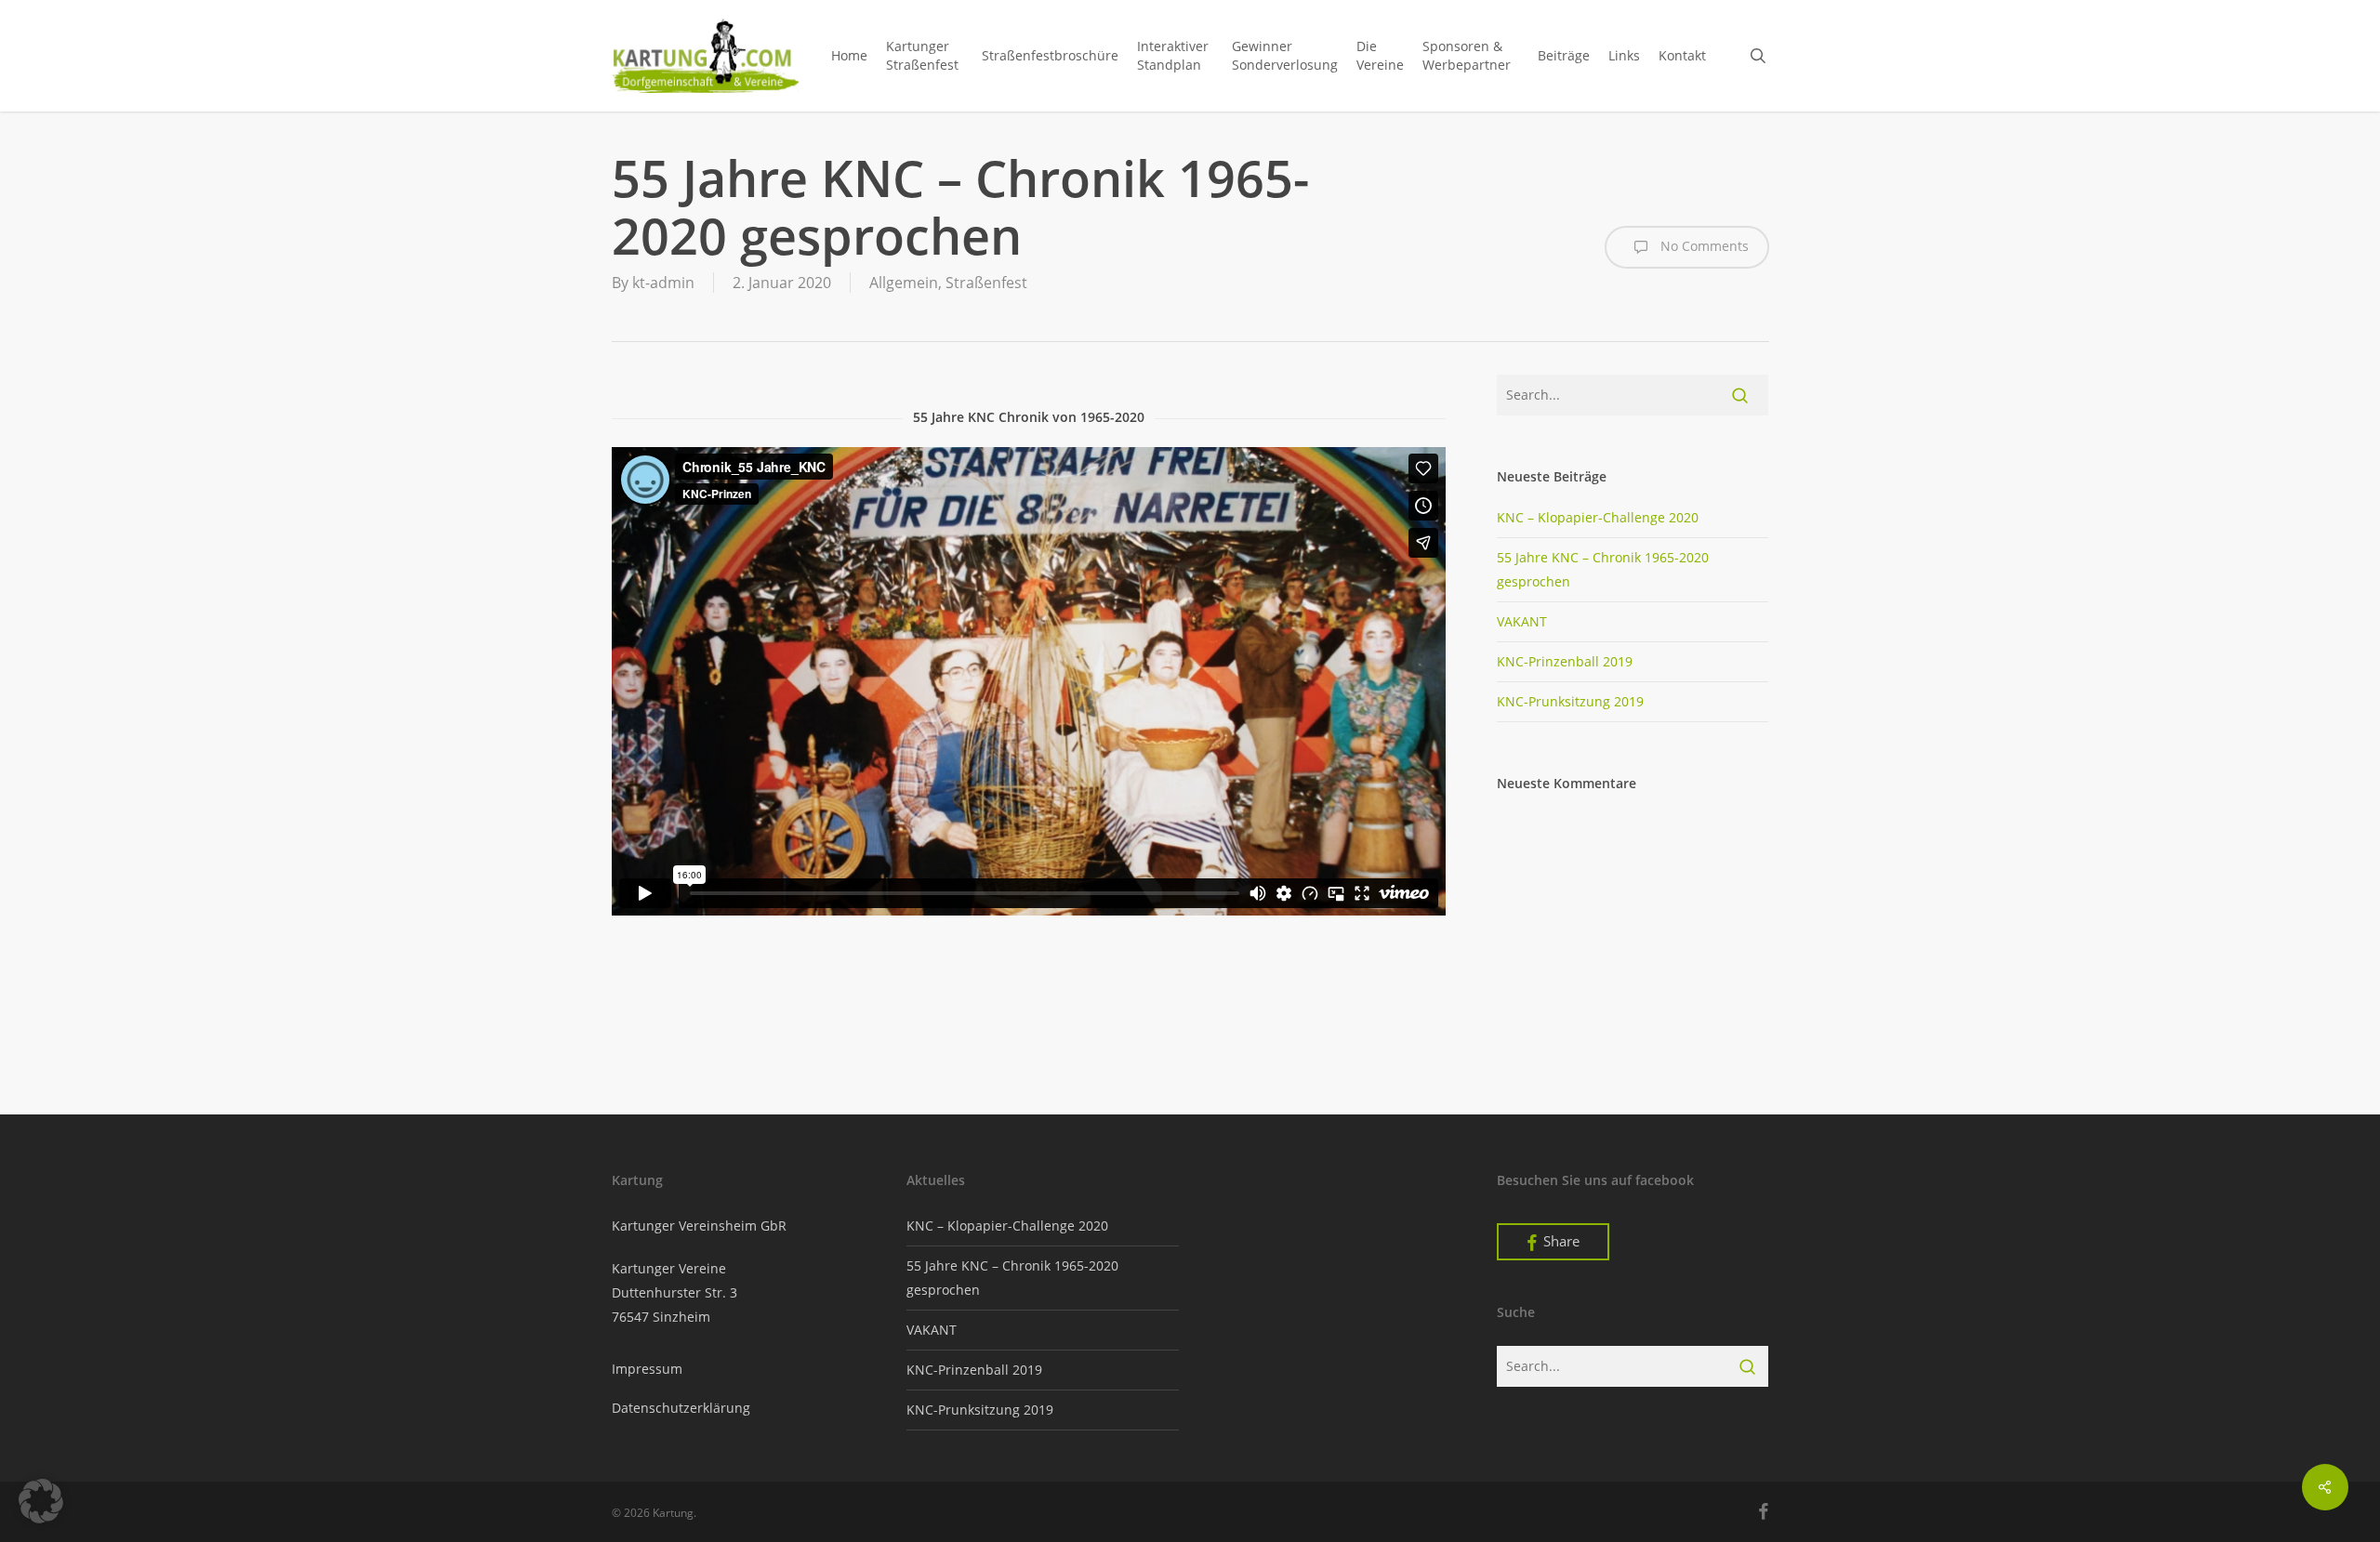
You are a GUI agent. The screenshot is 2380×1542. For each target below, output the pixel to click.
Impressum (647, 1369)
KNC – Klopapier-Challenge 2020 (1598, 517)
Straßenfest (986, 283)
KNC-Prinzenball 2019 (1565, 661)
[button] (41, 1501)
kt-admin (663, 283)
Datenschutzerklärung (681, 1408)
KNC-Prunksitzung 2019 (1570, 701)
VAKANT (1522, 621)
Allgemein (904, 283)
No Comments (1703, 246)
